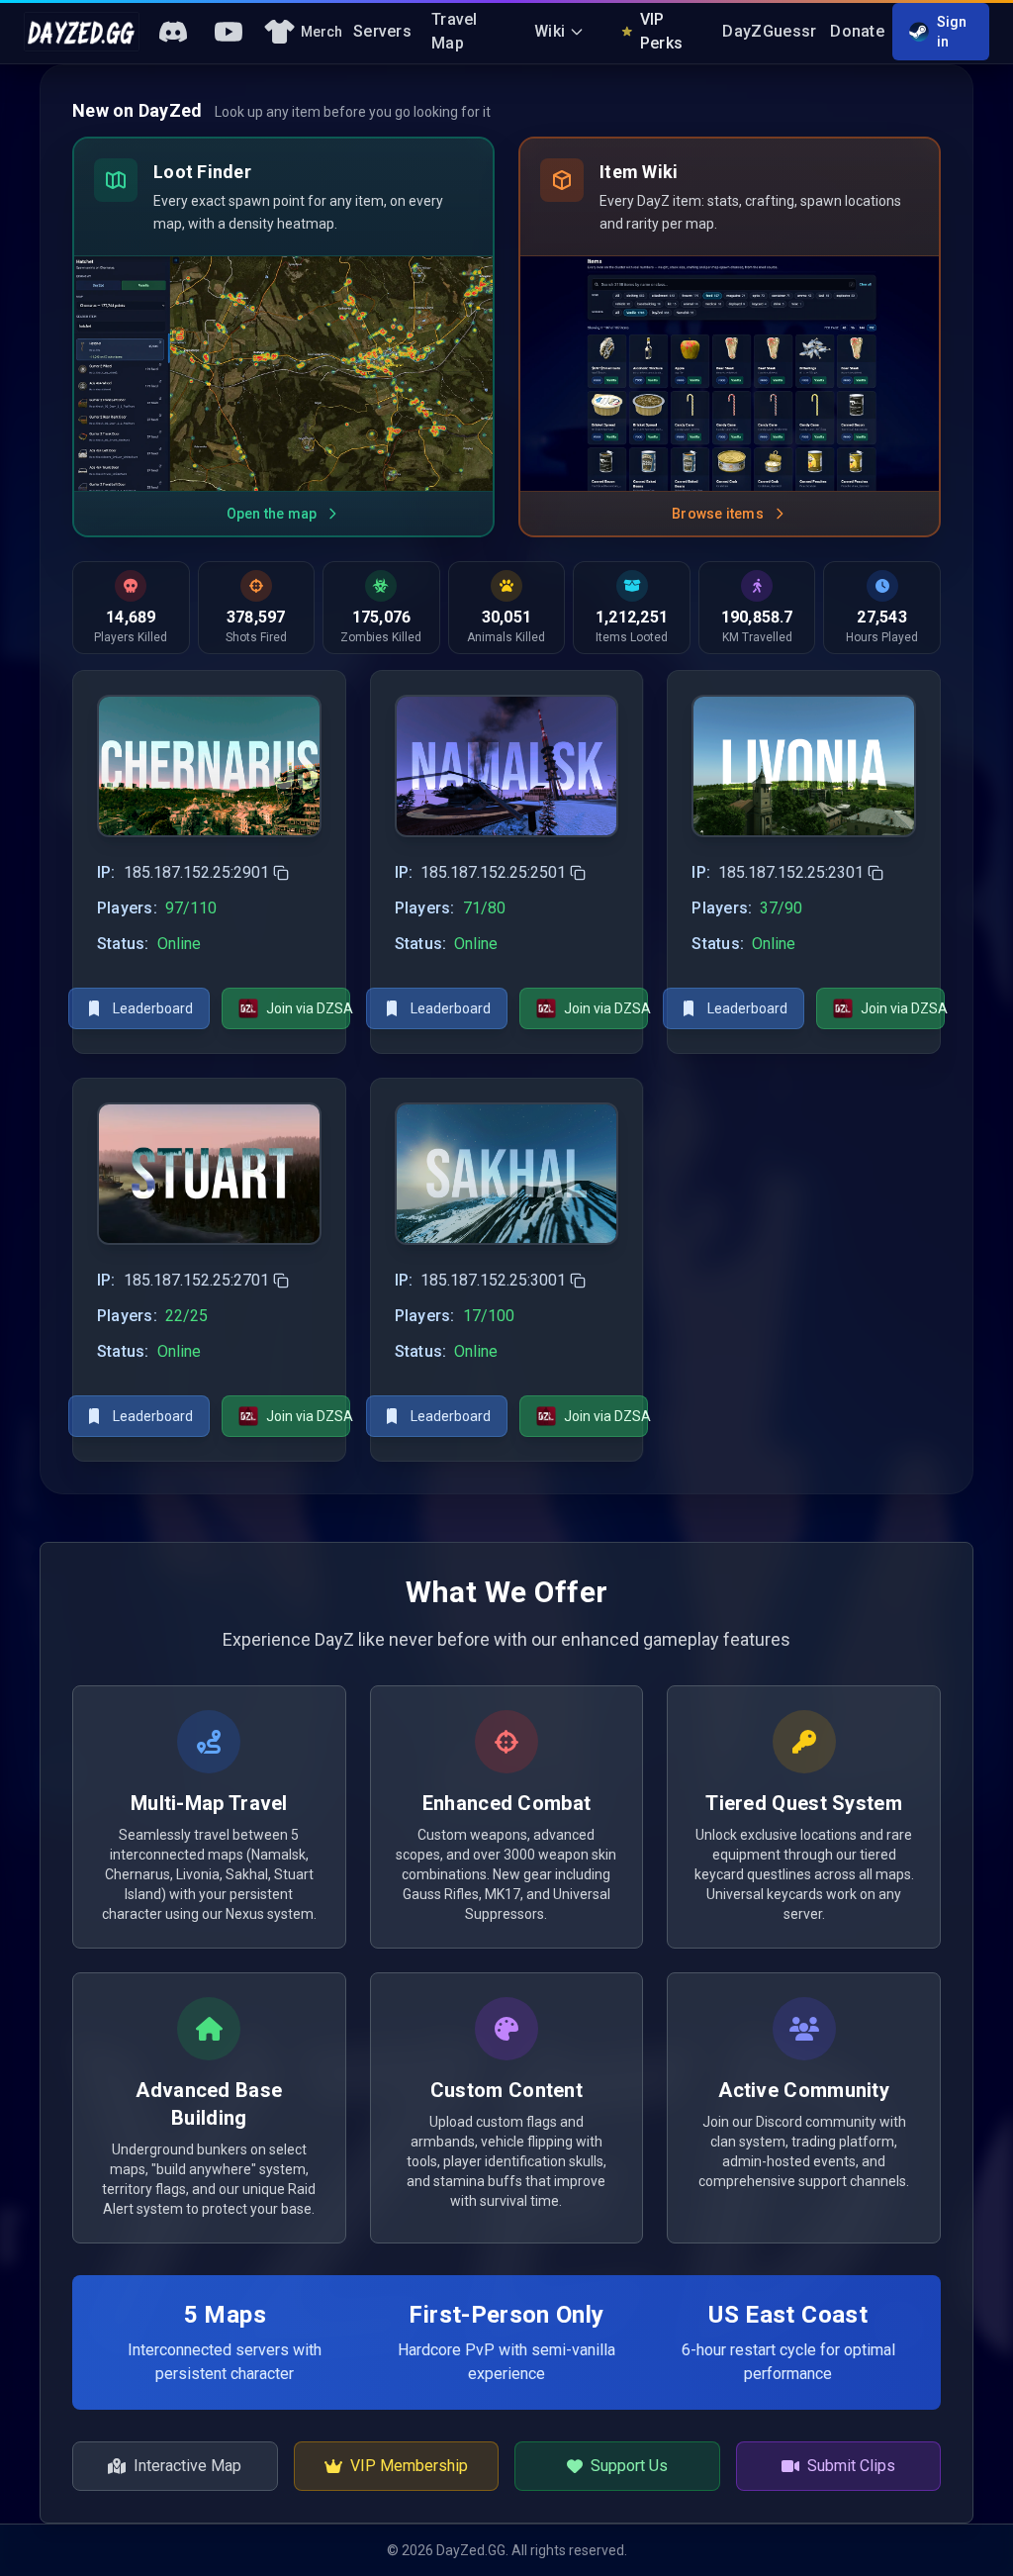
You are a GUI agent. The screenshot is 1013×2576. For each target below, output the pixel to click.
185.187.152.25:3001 (493, 1280)
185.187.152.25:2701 (196, 1280)
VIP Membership (409, 2466)
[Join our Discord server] (173, 32)
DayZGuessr (769, 31)
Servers (382, 31)
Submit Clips (851, 2466)
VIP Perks (662, 31)
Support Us (629, 2466)
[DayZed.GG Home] (82, 32)
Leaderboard (153, 1008)
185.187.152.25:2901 (196, 872)
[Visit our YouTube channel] (229, 32)
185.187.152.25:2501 (493, 872)
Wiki (550, 31)
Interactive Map (187, 2466)
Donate (857, 31)
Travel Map (455, 31)
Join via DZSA (308, 1008)
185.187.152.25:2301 (791, 872)
